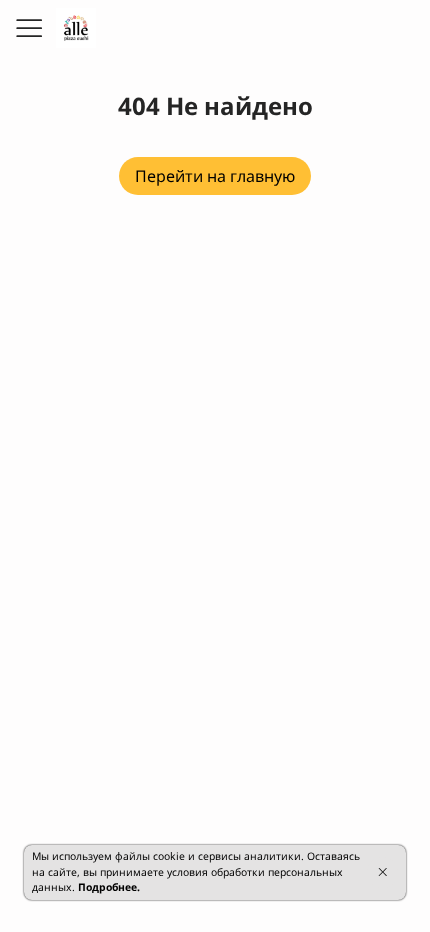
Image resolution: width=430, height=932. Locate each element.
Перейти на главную (215, 176)
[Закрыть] (382, 872)
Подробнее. (109, 887)
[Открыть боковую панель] (28, 28)
